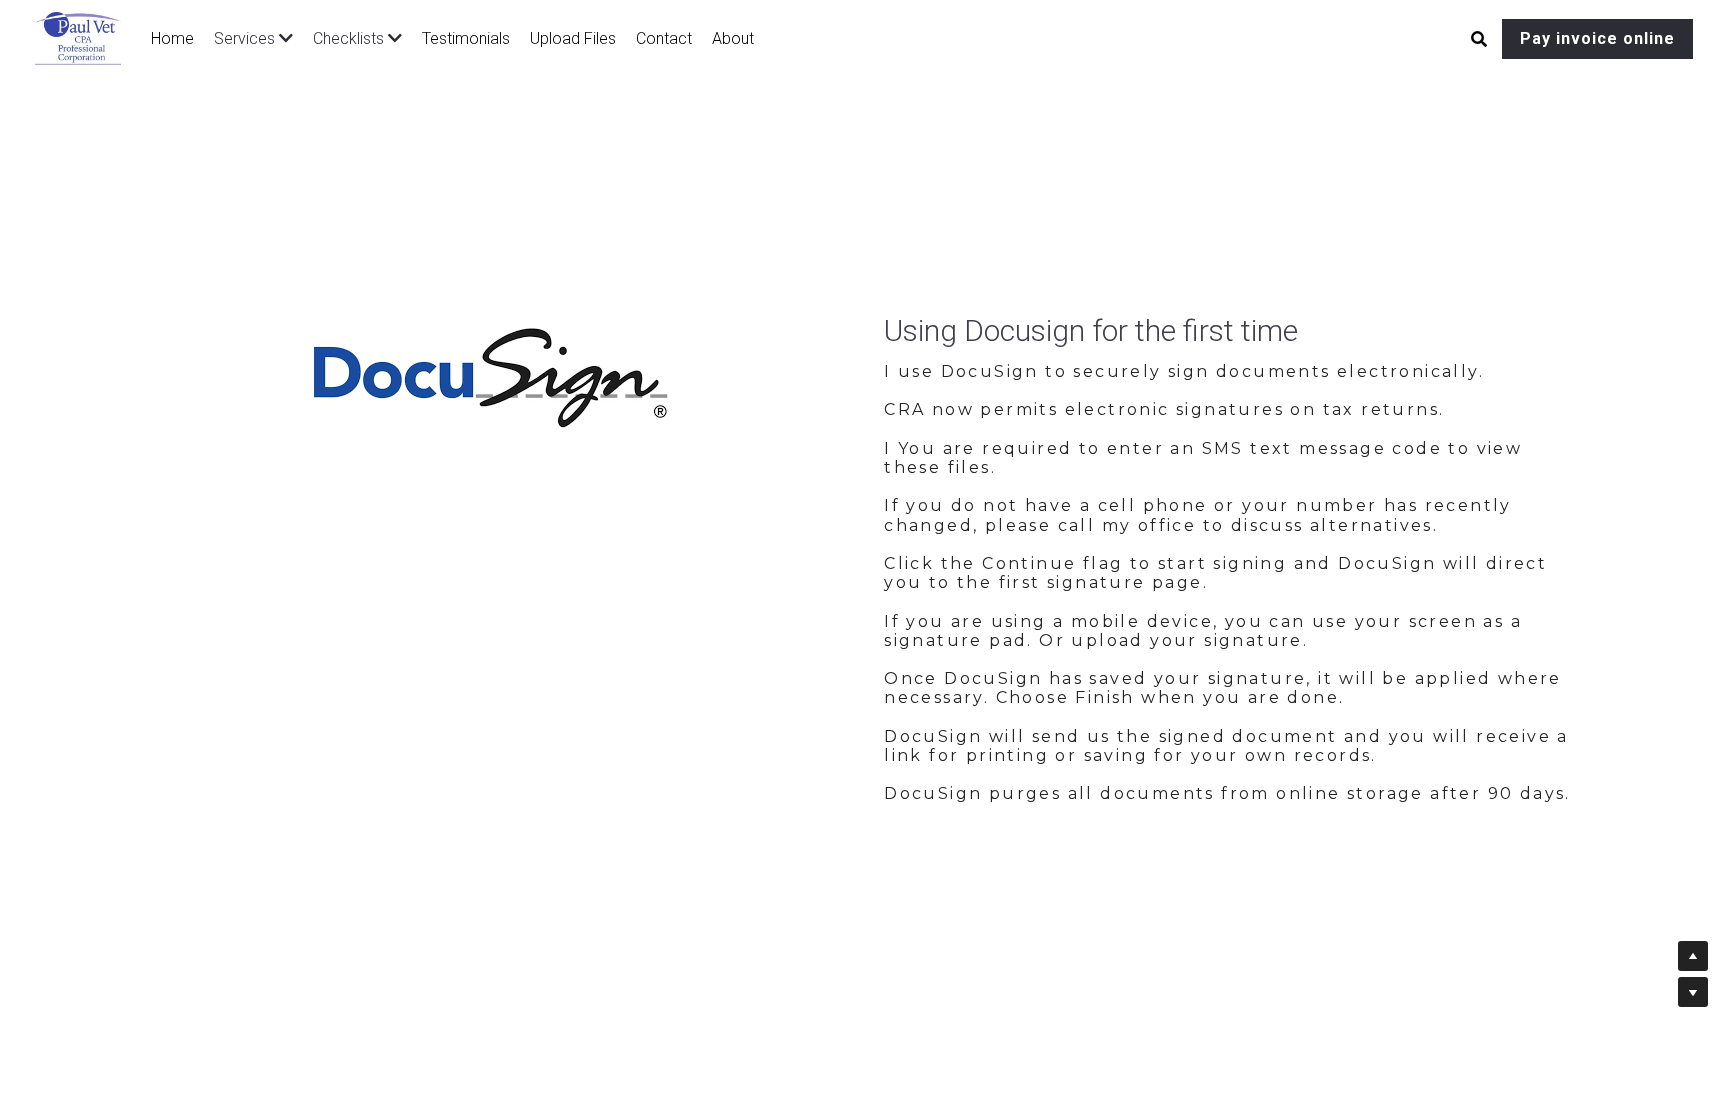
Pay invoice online (1597, 38)
